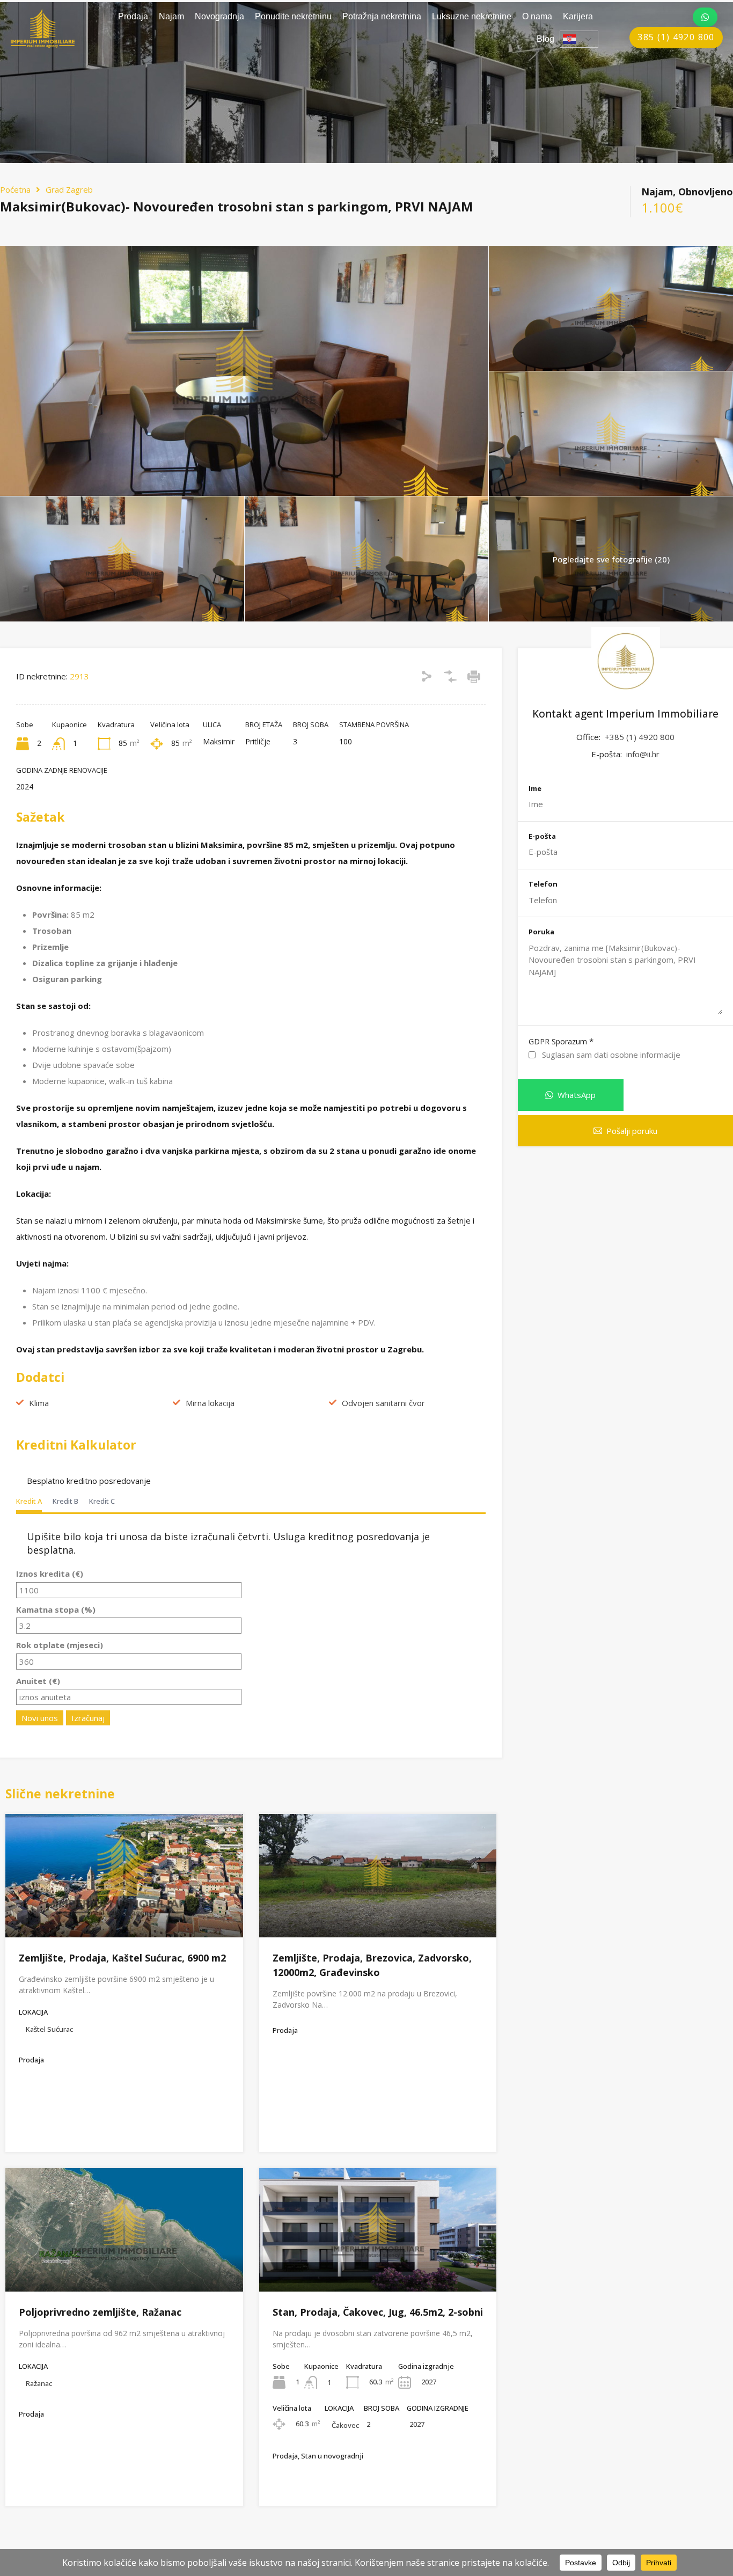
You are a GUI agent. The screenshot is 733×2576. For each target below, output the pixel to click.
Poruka (541, 932)
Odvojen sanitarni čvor (383, 1403)
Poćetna (15, 189)
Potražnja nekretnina (382, 16)
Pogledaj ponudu (124, 1912)
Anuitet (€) (38, 1681)
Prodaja (133, 16)
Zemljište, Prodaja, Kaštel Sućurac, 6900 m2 (122, 1958)
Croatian (579, 39)
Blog (545, 39)
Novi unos (40, 1718)
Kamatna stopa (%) (56, 1609)
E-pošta (542, 837)
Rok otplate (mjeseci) (60, 1645)
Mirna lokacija (210, 1403)
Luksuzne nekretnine (472, 16)
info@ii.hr (643, 754)
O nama (537, 16)
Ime (535, 789)
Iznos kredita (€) (50, 1574)
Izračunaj (88, 1718)
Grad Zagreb (69, 189)
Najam (171, 16)
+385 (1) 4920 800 (640, 737)
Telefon (543, 884)
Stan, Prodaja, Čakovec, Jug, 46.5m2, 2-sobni (378, 2312)
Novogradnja (219, 16)
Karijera (578, 16)
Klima (39, 1403)
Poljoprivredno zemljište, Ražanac (100, 2312)
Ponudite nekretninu (293, 16)
